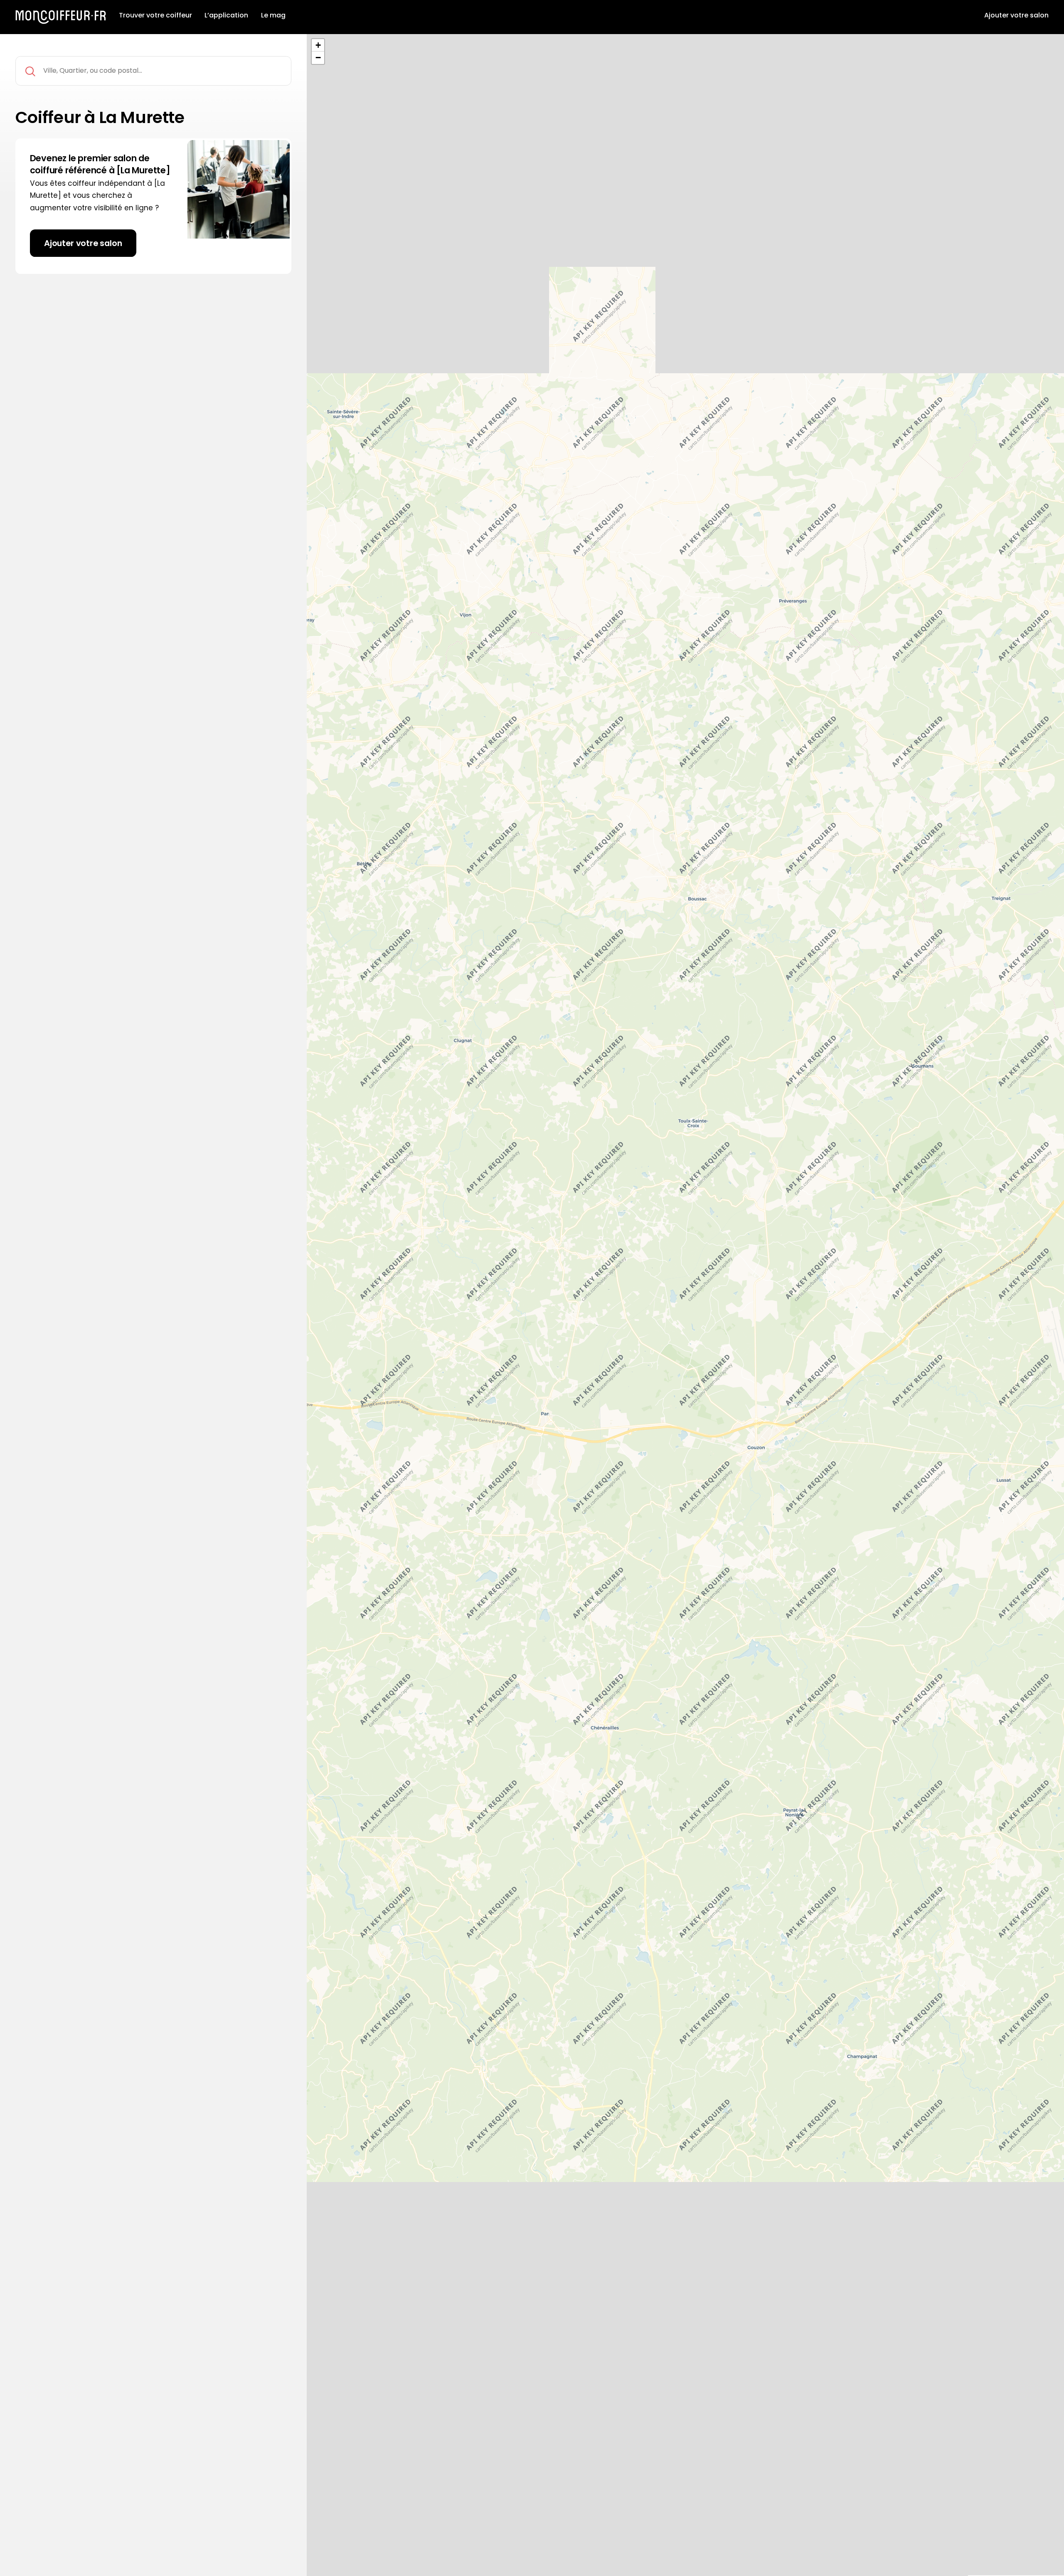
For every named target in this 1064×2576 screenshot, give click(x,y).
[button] (318, 45)
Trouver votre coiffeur (155, 15)
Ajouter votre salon (1016, 15)
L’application (226, 15)
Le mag (273, 15)
